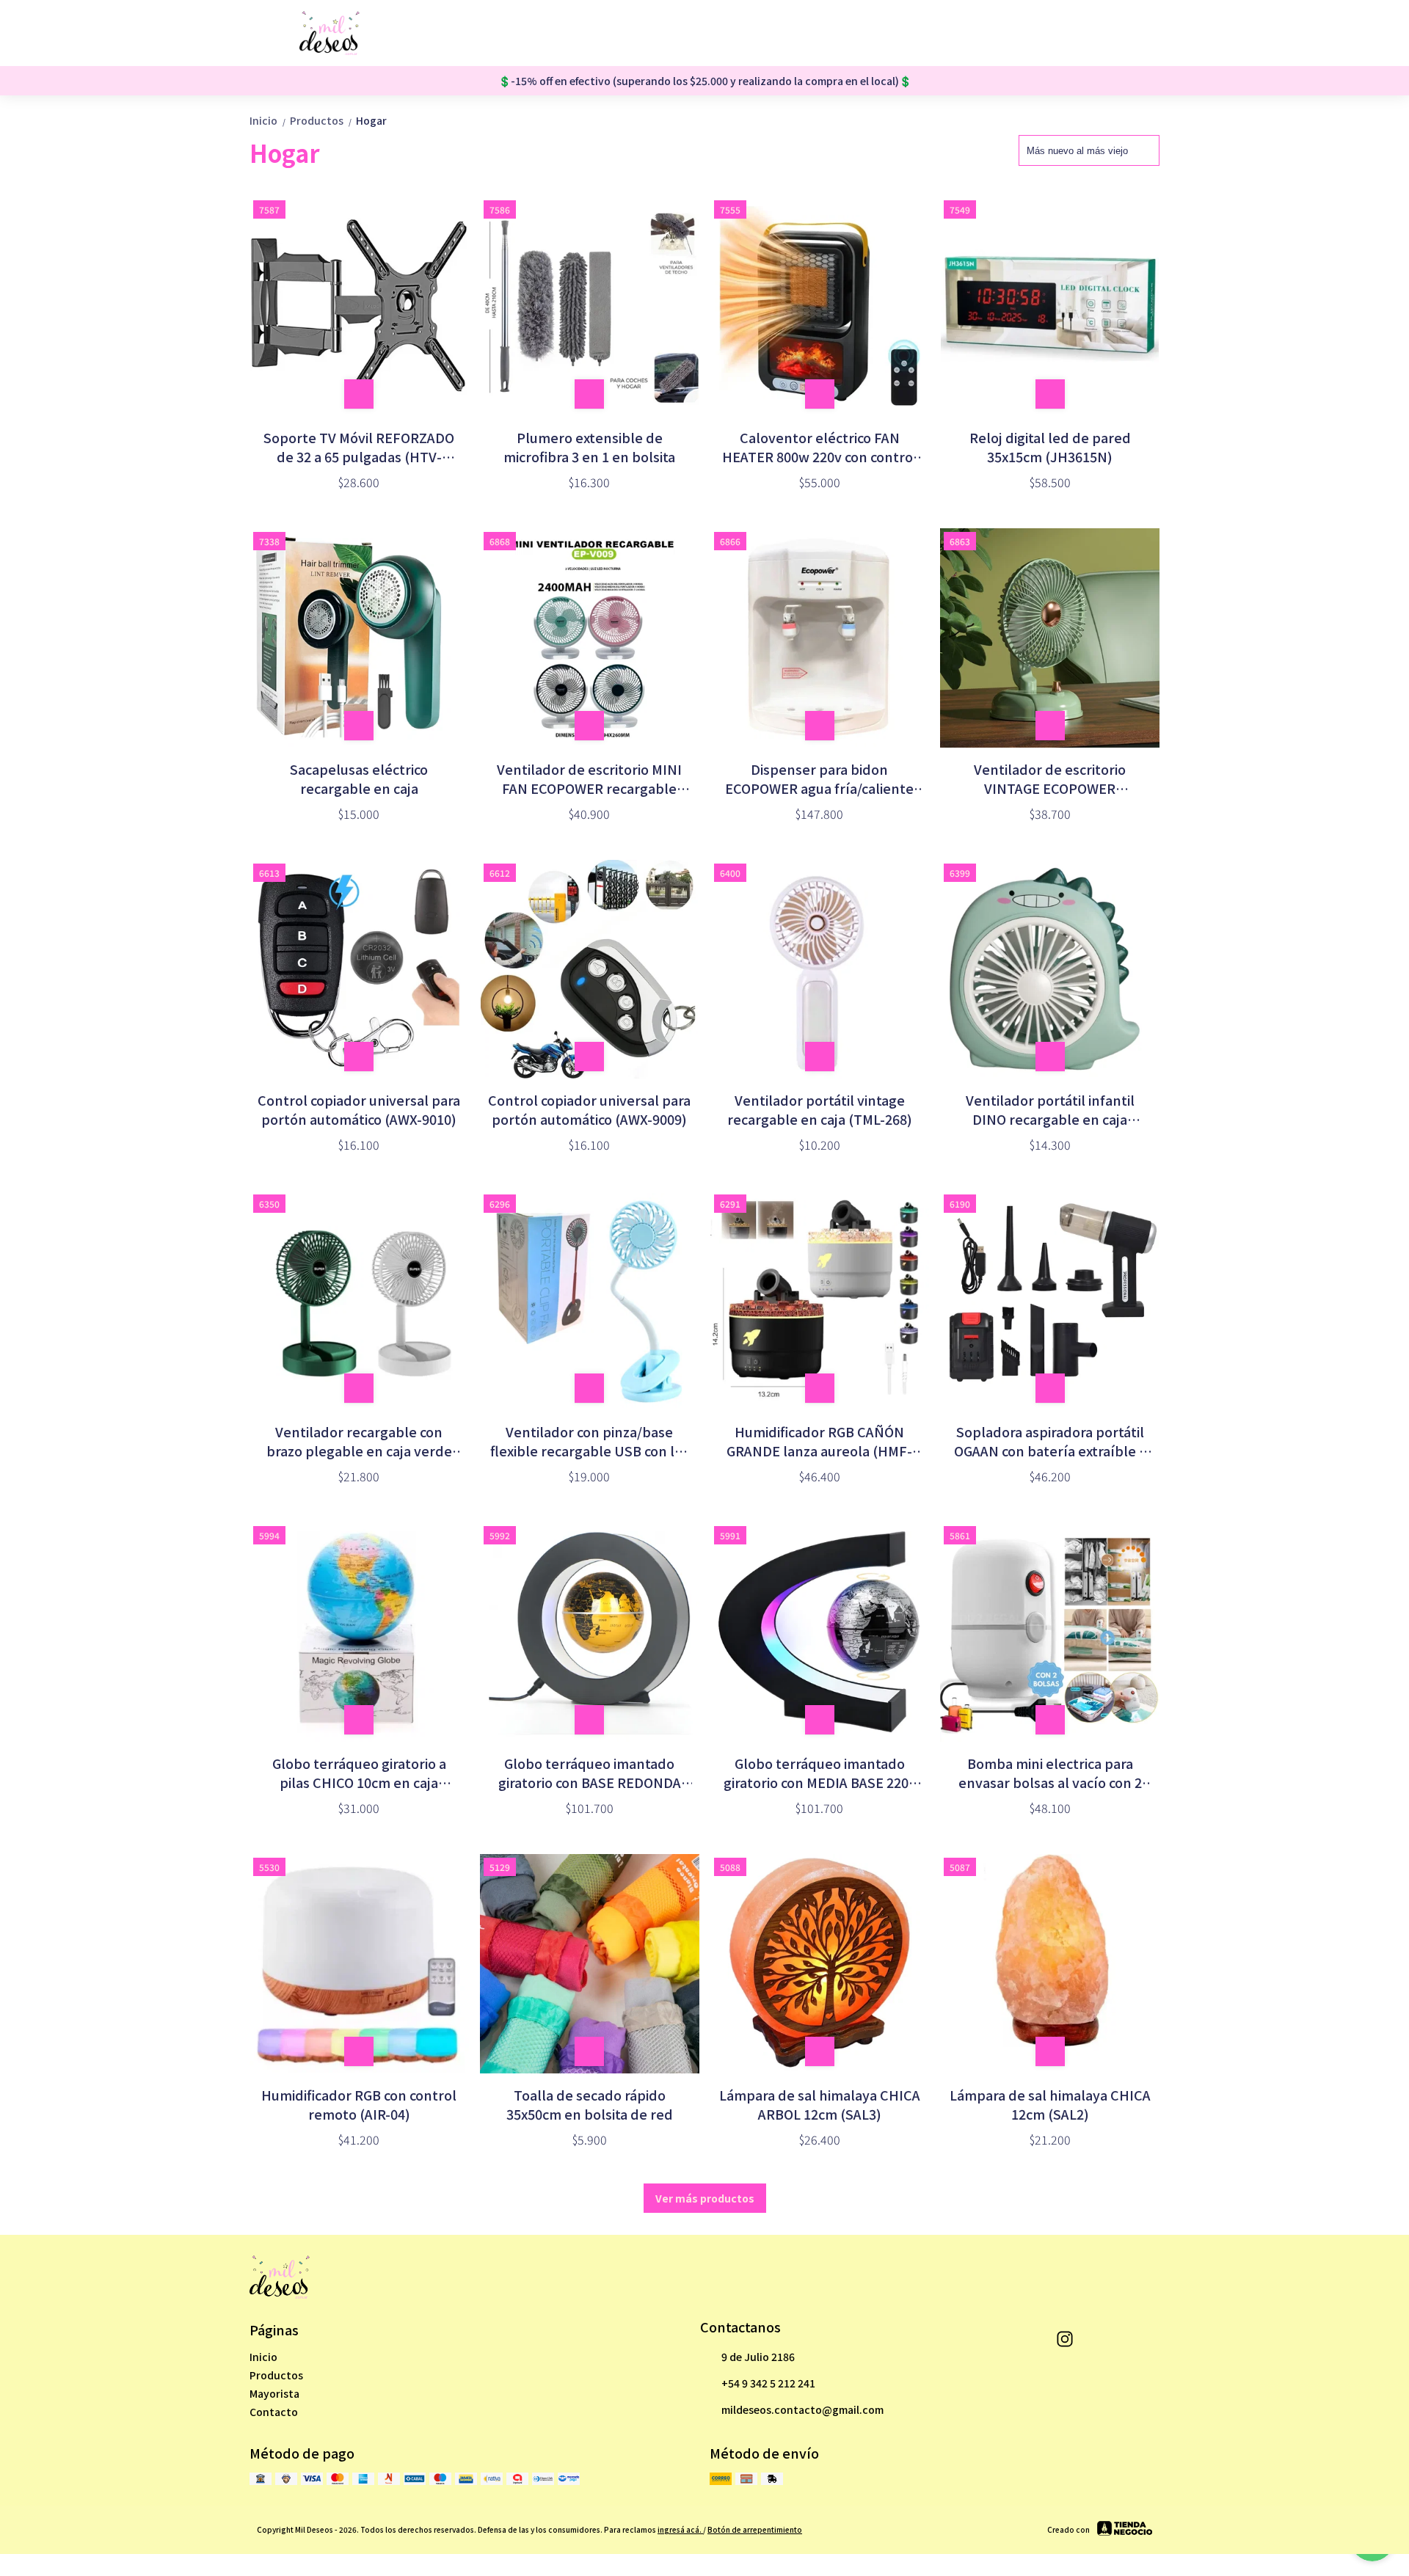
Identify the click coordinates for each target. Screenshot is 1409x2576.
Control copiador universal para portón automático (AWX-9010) (359, 1109)
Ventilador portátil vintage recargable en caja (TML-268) (820, 1109)
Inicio (268, 120)
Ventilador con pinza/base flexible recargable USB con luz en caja (590, 1441)
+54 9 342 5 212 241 (768, 2383)
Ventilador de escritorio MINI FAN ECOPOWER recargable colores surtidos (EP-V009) (589, 778)
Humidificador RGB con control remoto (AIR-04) (359, 2104)
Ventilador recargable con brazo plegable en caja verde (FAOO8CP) (359, 1441)
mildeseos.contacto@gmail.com (802, 2409)
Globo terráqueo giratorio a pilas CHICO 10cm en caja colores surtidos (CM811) (359, 1773)
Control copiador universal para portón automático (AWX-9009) (589, 1109)
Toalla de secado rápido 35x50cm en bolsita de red (590, 2104)
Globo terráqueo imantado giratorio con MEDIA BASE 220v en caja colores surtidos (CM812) (820, 1773)
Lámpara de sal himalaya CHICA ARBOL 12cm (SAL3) (820, 2104)
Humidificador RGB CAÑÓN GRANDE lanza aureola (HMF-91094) (819, 1441)
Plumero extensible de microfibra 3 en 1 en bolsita (589, 447)
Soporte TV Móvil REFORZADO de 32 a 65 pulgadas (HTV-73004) (359, 447)
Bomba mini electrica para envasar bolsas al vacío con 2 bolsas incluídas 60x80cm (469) (1050, 1773)
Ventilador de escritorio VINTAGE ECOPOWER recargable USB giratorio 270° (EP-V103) (1050, 778)
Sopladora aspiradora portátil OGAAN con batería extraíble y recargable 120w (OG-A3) (1050, 1441)
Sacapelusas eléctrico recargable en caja (359, 778)
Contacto (274, 2412)
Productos (321, 120)
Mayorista (274, 2393)
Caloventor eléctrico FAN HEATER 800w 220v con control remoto (820, 447)
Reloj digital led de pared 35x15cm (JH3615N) (1050, 447)
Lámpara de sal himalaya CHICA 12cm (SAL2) (1050, 2104)
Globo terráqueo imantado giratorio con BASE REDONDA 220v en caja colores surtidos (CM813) (590, 1773)
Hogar (371, 120)
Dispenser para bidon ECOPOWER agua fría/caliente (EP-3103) (819, 778)
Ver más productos (705, 2198)
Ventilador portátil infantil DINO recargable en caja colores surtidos (1050, 1109)
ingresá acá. (680, 2529)
